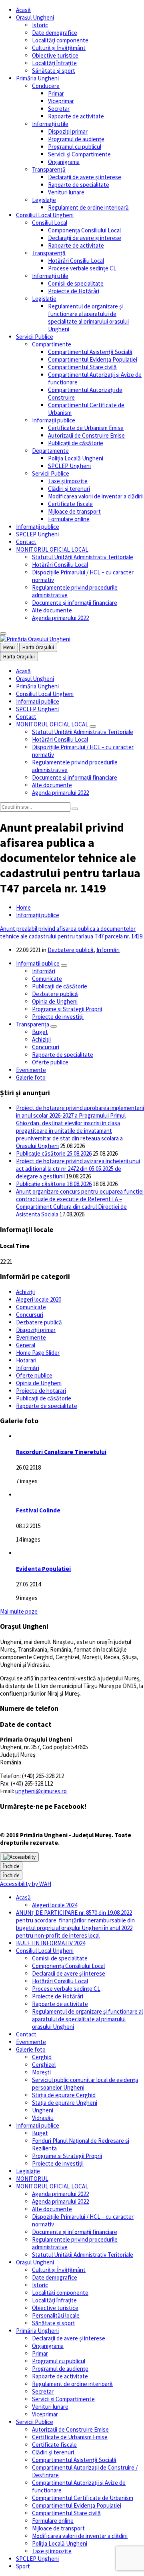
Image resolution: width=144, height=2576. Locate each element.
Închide (11, 1866)
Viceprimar (61, 101)
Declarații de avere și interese (85, 177)
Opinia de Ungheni (55, 1001)
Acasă (23, 10)
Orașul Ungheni (35, 17)
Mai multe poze (19, 1611)
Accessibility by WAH (26, 1884)
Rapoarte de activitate (76, 116)
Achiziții (41, 1039)
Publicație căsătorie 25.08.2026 (54, 1153)
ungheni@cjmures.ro (41, 1791)
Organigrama (64, 162)
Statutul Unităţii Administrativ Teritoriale (83, 557)
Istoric (40, 25)
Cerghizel (44, 2065)
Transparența (33, 1024)
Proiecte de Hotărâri (74, 291)
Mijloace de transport (74, 511)
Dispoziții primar (68, 131)
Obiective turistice (55, 55)
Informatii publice (38, 963)
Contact (26, 542)
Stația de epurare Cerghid (64, 2095)
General (26, 1345)
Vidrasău (43, 2118)
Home (23, 907)
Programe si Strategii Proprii (67, 1009)
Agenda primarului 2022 (60, 618)
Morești (41, 2072)
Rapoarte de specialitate (79, 185)
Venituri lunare (66, 192)
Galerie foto (31, 1077)
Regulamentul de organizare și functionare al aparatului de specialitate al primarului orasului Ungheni (88, 318)
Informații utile (50, 124)
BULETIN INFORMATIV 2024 (51, 1943)
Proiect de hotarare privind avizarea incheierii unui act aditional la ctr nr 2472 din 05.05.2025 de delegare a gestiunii (78, 1169)
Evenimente (31, 1070)
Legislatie (44, 299)
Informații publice (54, 420)
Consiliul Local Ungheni (45, 215)
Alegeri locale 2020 (39, 1299)
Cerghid (42, 2057)
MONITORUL (32, 2179)
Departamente (50, 451)
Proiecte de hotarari (41, 1391)
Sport (23, 2566)
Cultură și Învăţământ (59, 48)
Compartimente (52, 344)
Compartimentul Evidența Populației (93, 359)
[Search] (75, 809)
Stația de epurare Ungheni (65, 2103)
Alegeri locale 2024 (55, 1905)
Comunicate (47, 979)
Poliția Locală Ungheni (76, 458)
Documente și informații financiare (75, 603)
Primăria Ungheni (37, 78)
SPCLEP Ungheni (69, 466)
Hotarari (26, 1360)
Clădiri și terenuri (69, 489)
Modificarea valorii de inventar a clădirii (96, 496)
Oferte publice (50, 1062)
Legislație (44, 200)
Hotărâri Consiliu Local (76, 261)
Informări (108, 950)
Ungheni (43, 2110)
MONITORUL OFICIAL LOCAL (52, 549)
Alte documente (52, 610)
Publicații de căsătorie (76, 443)
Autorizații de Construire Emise (86, 435)
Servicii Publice (35, 337)
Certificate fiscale (70, 504)
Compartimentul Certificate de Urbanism (83, 2498)
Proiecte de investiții (58, 1017)
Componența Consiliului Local (84, 230)
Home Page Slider (38, 1353)
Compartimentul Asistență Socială (90, 352)
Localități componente (60, 40)
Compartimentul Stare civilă (82, 367)
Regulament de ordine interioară (88, 207)
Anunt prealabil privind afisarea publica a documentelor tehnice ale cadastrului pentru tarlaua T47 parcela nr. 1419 (71, 932)
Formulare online (69, 519)
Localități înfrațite (54, 63)
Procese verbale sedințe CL (82, 268)
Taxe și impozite (68, 481)
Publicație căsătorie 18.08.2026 (54, 1184)
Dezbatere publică (71, 950)
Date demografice (55, 33)
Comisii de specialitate (76, 283)
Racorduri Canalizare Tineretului (61, 1452)
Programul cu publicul (75, 147)
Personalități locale (56, 2315)
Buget (40, 1032)
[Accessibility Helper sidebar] (19, 1857)
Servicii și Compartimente (79, 154)
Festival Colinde (38, 1510)
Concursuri (46, 1047)
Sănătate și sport (54, 71)
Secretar (59, 109)
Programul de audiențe (76, 139)
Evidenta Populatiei (43, 1569)
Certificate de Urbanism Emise (86, 428)
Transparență (49, 169)
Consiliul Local (50, 223)
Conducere (46, 86)
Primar (56, 93)
